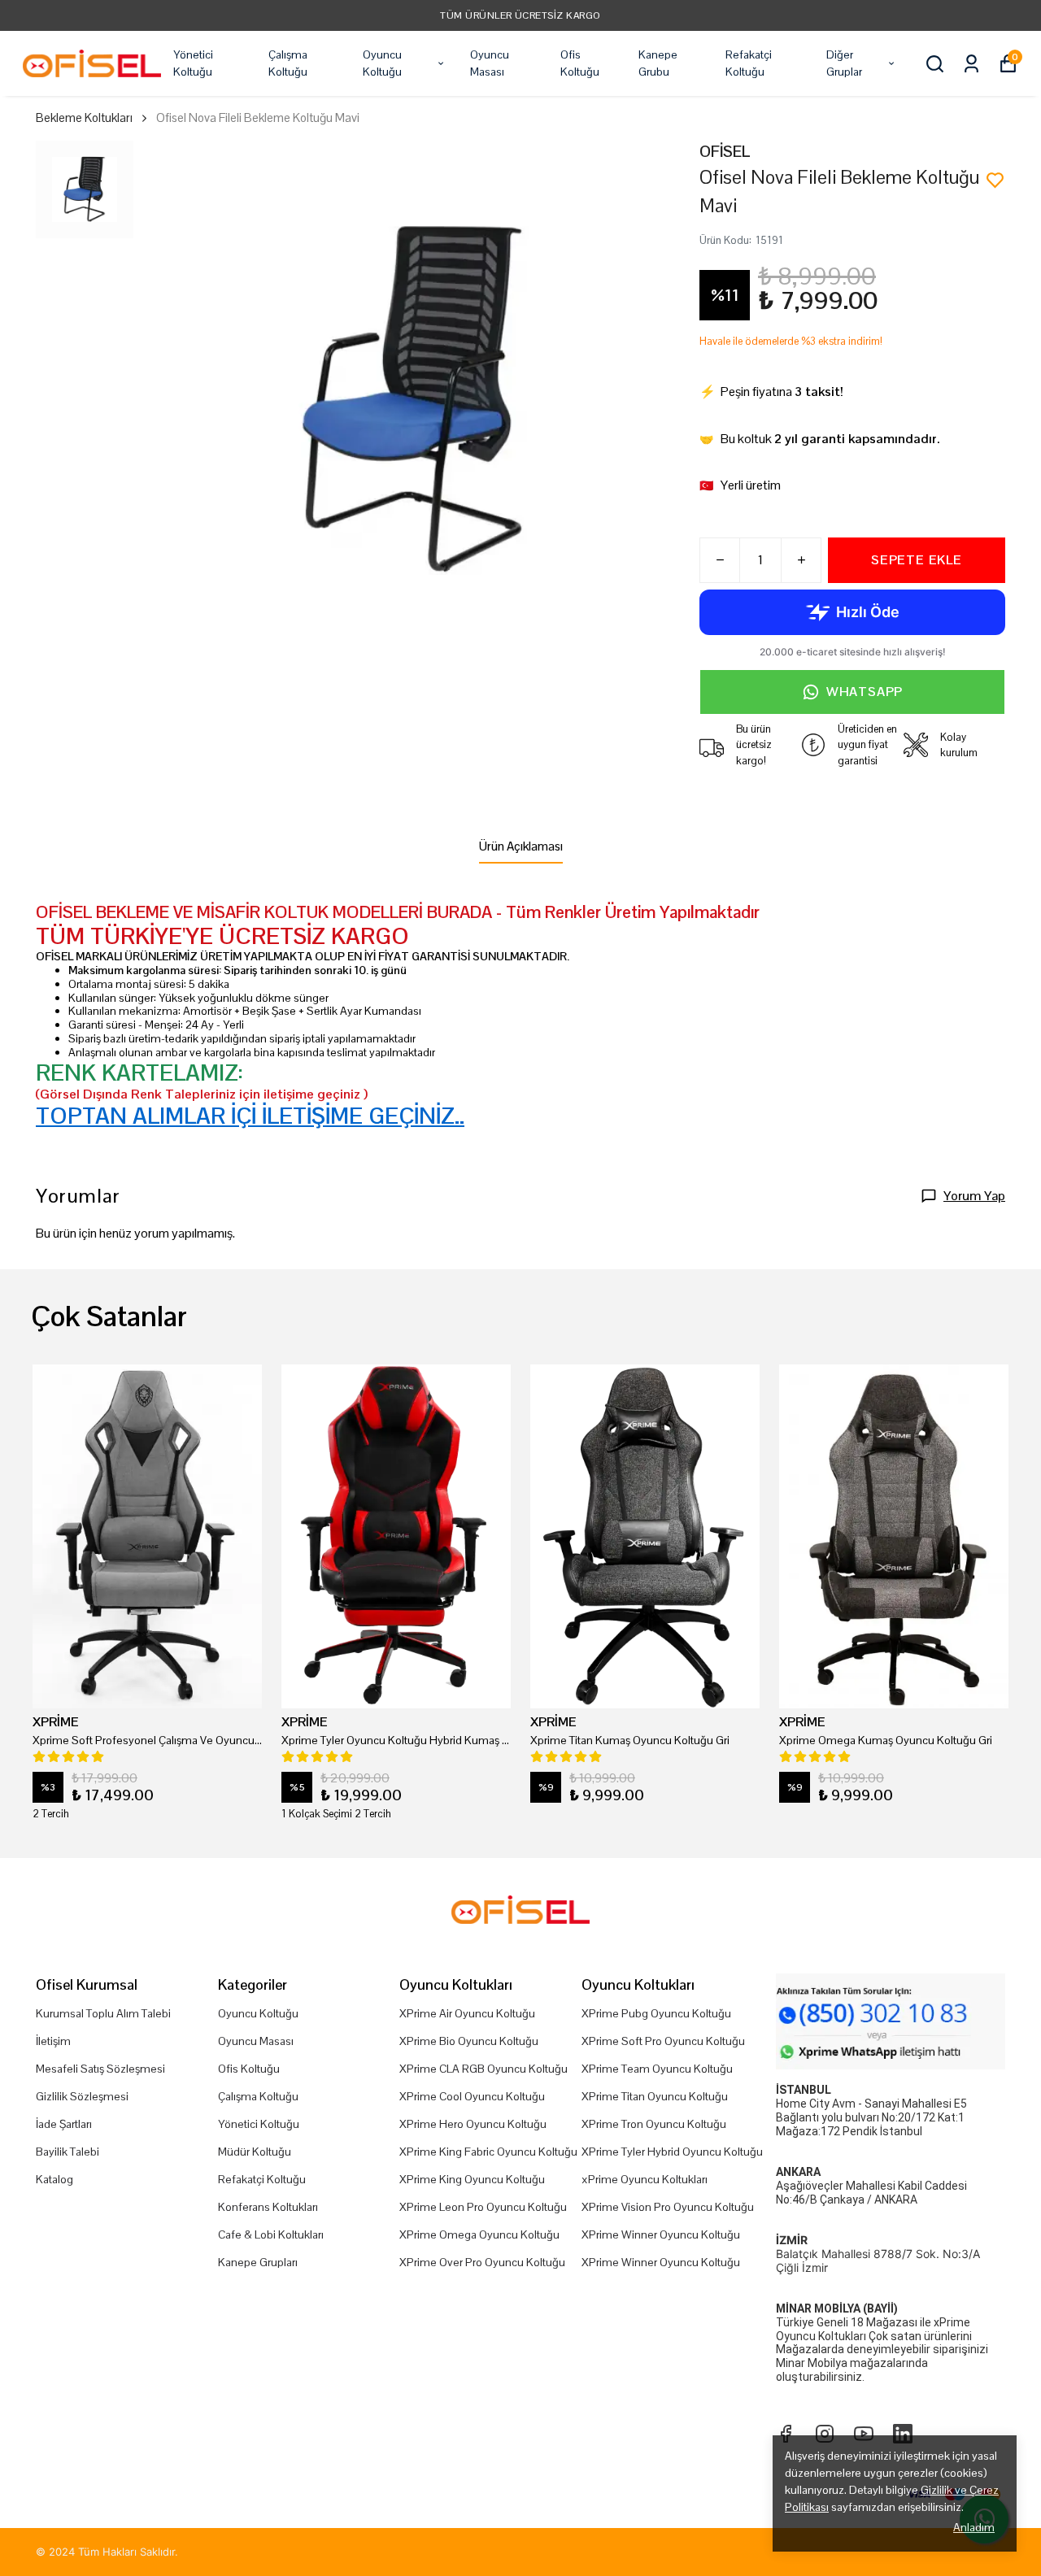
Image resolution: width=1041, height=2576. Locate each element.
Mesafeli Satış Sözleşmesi (100, 2069)
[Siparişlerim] (971, 64)
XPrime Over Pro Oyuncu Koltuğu (482, 2262)
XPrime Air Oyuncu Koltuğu (467, 2013)
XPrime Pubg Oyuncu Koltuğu (656, 2013)
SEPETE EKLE (917, 560)
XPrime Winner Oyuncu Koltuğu (661, 2234)
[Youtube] (864, 2434)
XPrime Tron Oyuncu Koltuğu (654, 2124)
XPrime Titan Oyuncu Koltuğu (655, 2096)
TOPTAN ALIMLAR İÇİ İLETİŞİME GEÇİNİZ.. (250, 1116)
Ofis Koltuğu (580, 63)
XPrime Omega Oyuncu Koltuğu (479, 2234)
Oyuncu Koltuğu (382, 63)
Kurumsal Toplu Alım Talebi (103, 2013)
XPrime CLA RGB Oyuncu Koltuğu (483, 2069)
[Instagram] (825, 2434)
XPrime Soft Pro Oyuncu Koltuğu (663, 2041)
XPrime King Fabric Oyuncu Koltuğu (488, 2152)
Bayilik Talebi (68, 2152)
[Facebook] (786, 2434)
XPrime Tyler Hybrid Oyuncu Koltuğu (672, 2152)
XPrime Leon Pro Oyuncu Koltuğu (483, 2207)
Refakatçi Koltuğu (749, 63)
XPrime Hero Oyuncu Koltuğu (473, 2124)
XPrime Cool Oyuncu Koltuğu (472, 2096)
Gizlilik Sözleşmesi (82, 2096)
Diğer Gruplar (844, 63)
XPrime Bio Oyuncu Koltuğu (469, 2041)
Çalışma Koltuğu (288, 63)
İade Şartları (64, 2124)
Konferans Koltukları (268, 2207)
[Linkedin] (903, 2434)
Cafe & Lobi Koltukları (271, 2234)
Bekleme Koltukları (84, 117)
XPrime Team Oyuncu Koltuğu (657, 2069)
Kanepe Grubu (658, 63)
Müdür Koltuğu (255, 2152)
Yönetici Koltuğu (193, 63)
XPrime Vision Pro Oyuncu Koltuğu (668, 2207)
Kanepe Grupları (258, 2262)
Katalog (54, 2179)
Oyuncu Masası (490, 63)
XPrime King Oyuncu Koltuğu (472, 2179)
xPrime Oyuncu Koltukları (645, 2179)
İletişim (53, 2041)
